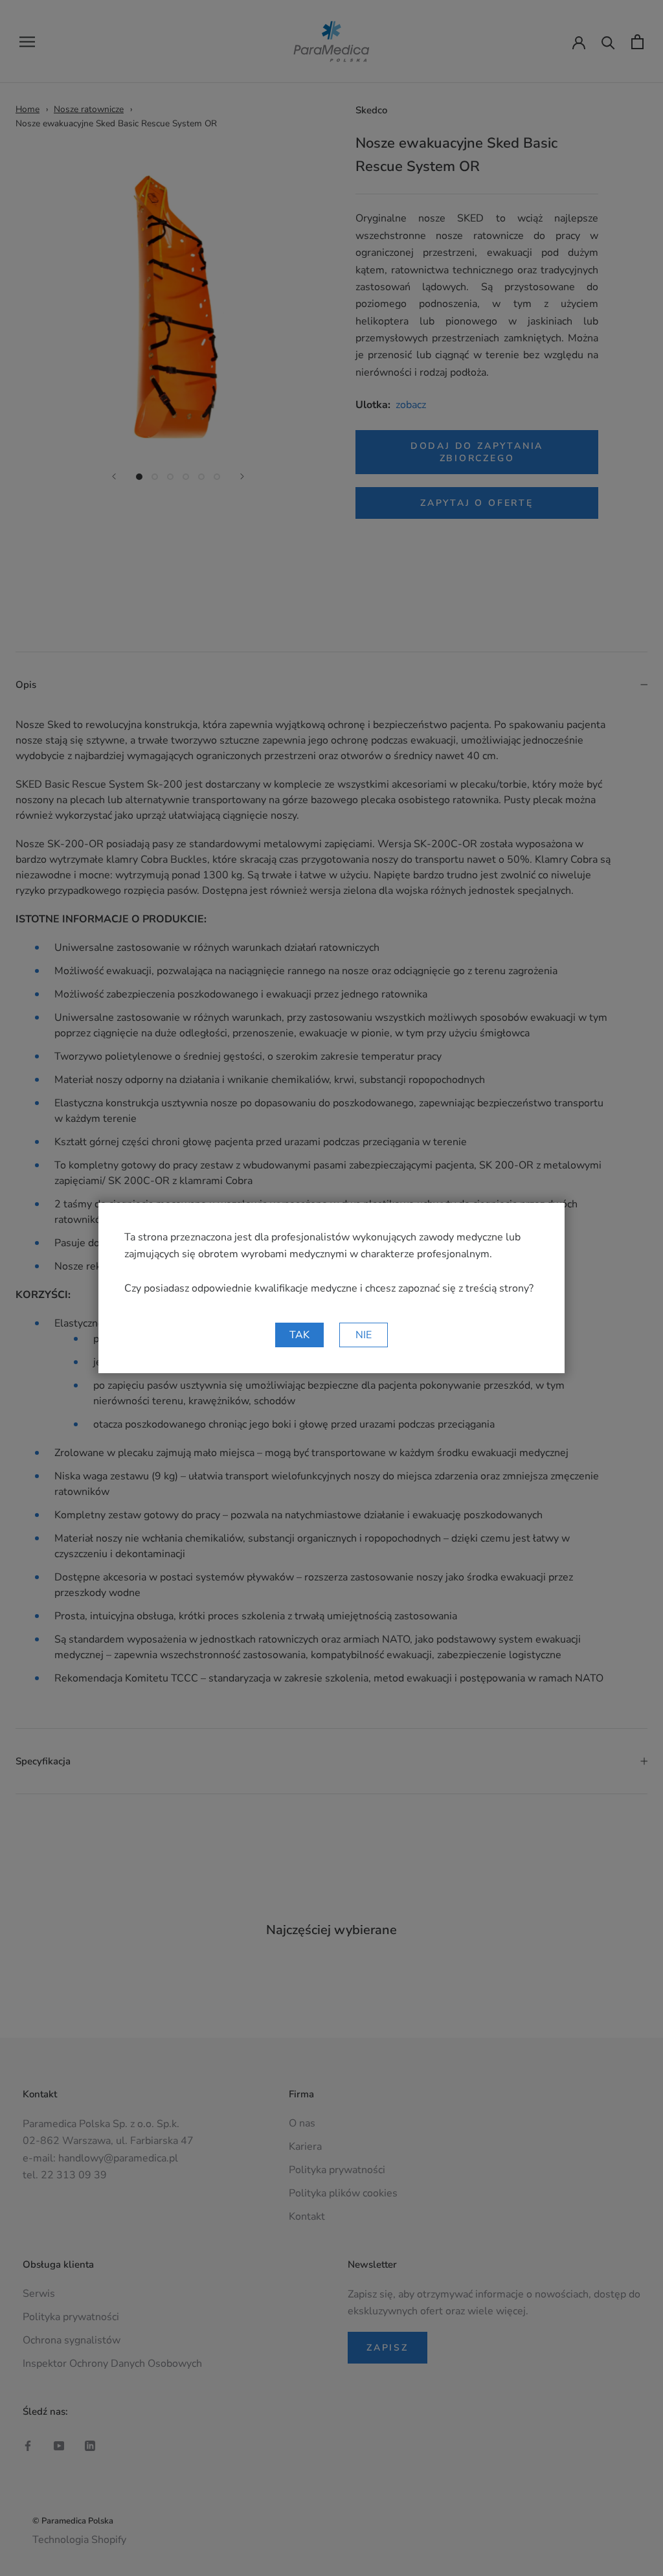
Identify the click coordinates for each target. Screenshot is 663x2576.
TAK (299, 1335)
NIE (364, 1335)
